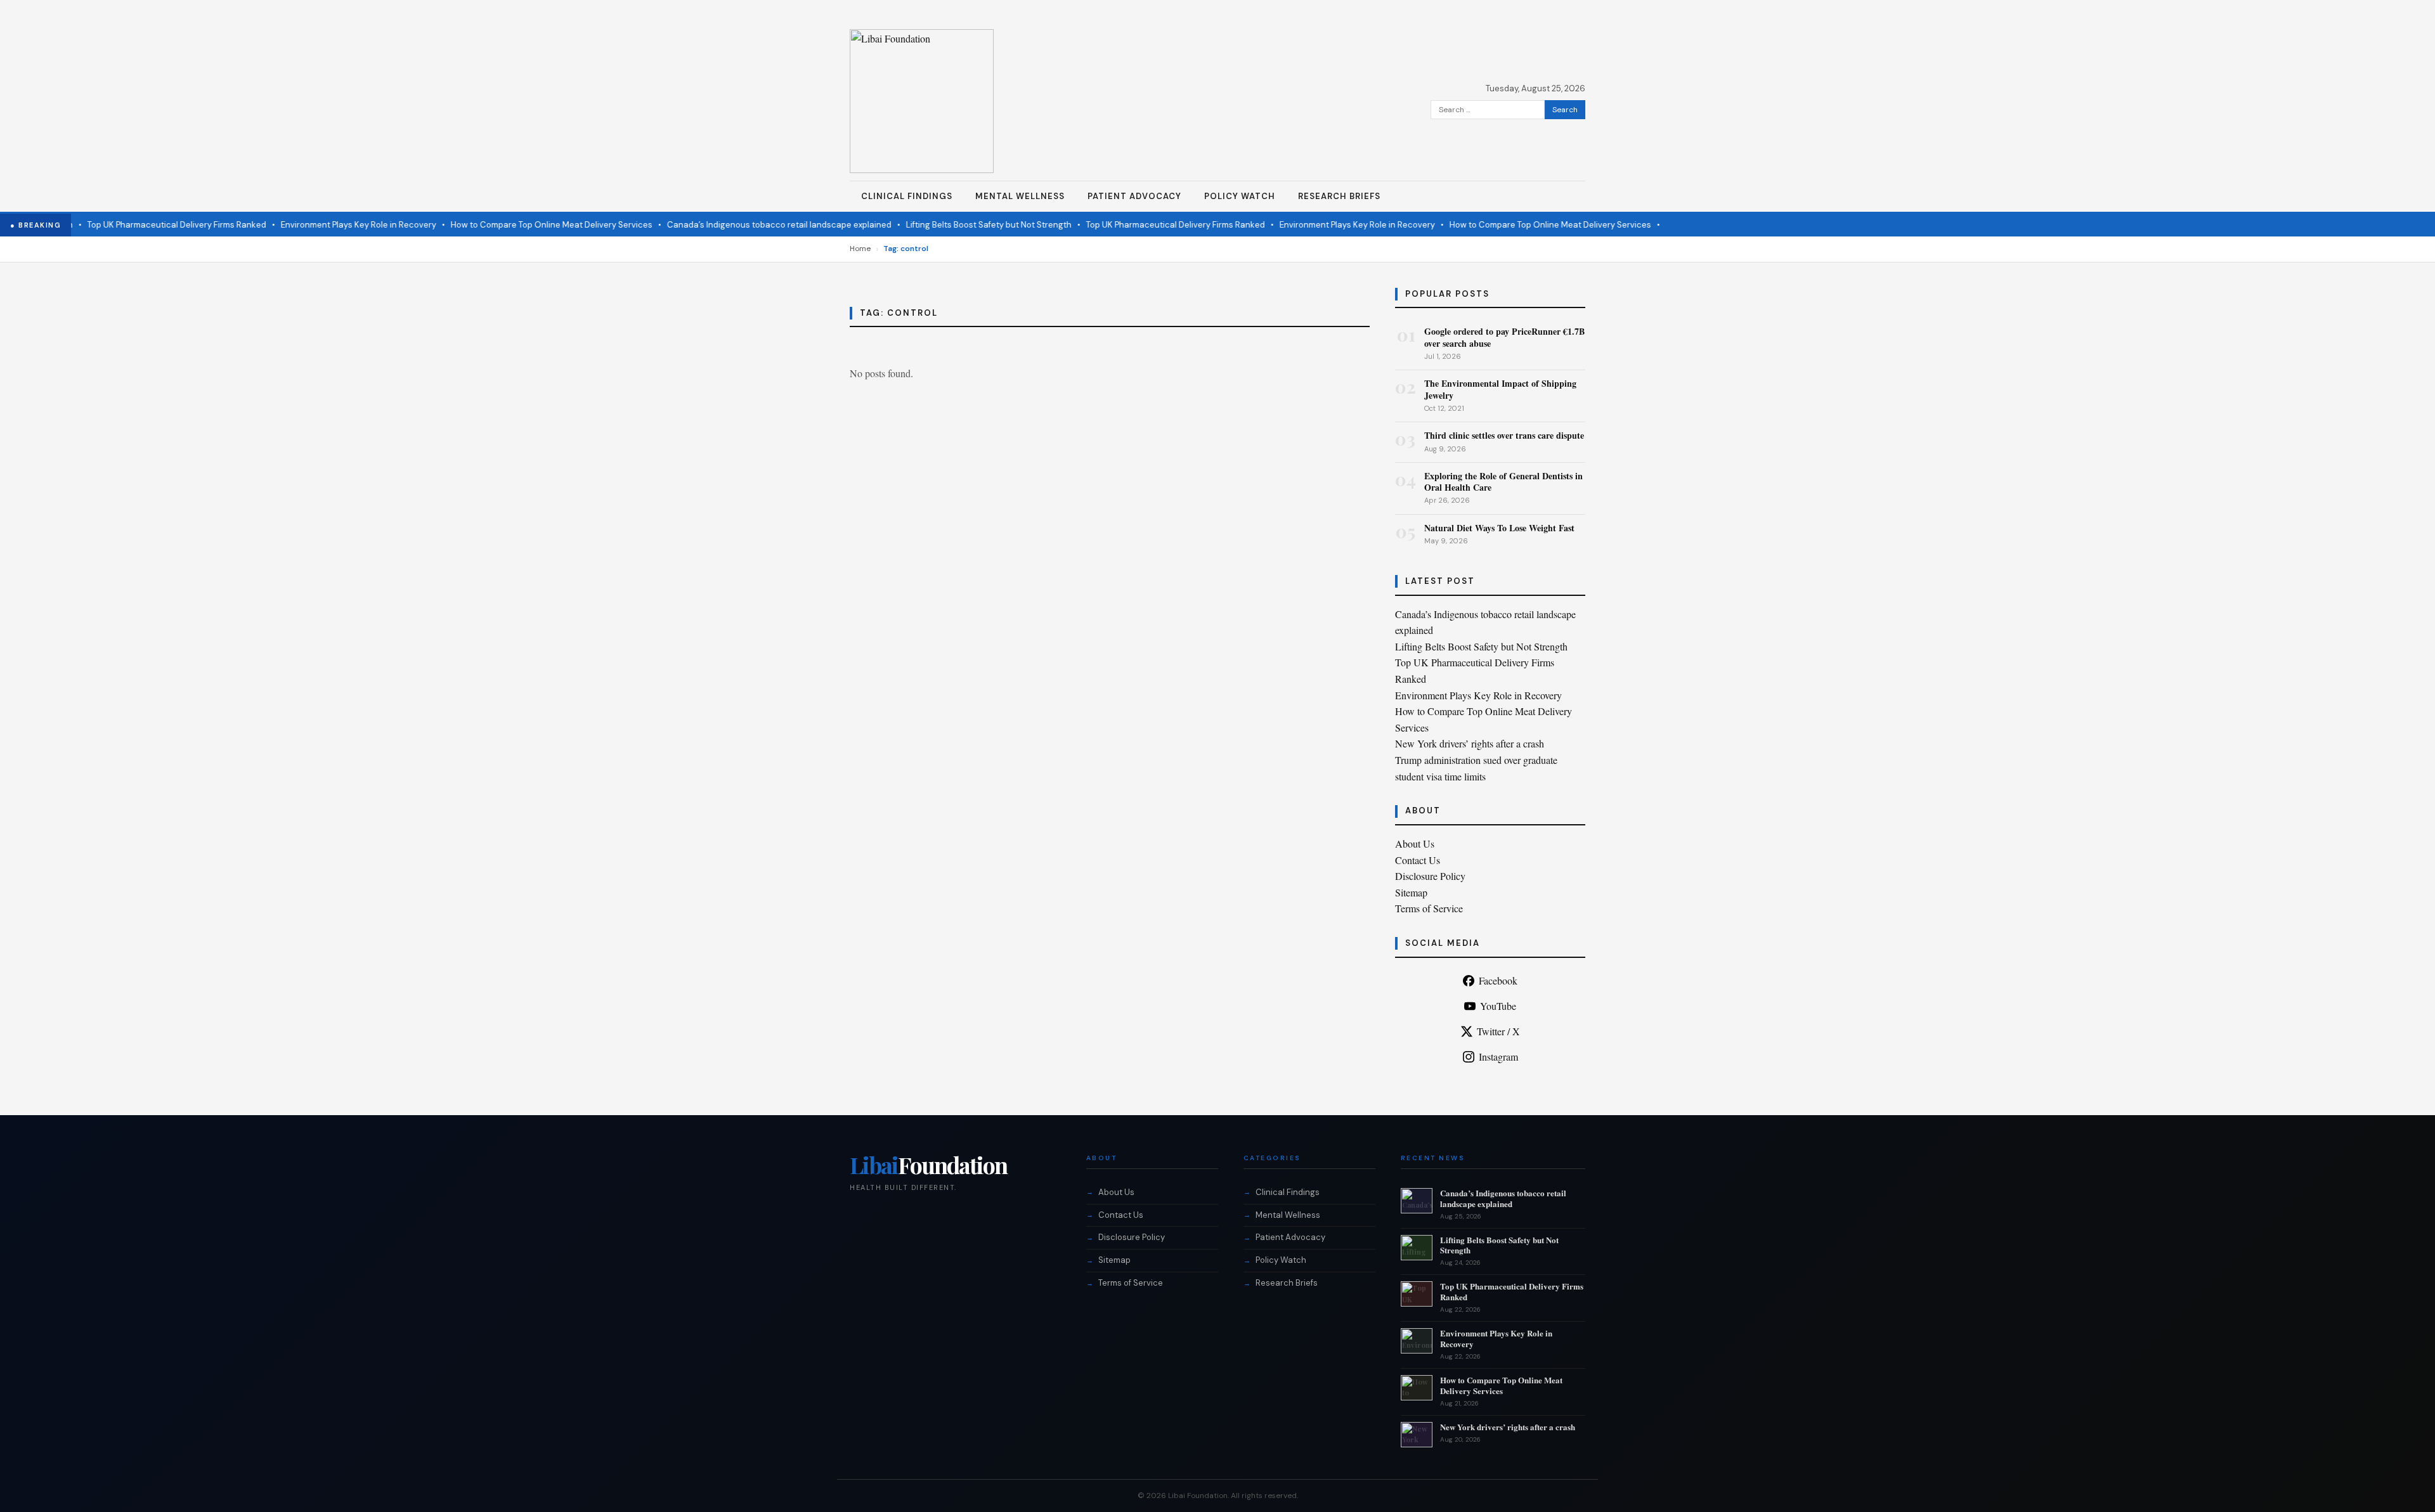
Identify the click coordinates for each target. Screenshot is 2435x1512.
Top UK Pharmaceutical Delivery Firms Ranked (145, 225)
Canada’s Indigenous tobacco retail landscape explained (747, 225)
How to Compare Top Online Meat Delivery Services (519, 225)
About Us (1415, 843)
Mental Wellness (1020, 196)
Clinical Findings (907, 196)
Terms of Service (1429, 908)
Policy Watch (1240, 196)
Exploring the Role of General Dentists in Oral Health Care (1503, 481)
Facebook (1498, 980)
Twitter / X (1498, 1031)
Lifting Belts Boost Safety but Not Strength (957, 225)
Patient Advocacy (1134, 196)
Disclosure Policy (1430, 876)
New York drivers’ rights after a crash (1470, 743)
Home (860, 249)
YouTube (1498, 1006)
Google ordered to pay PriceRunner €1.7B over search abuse (1504, 337)
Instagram (1498, 1056)
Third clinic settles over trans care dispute (1504, 435)
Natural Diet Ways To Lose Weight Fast (1499, 528)
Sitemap (1411, 892)
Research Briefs (1339, 196)
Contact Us (1418, 860)
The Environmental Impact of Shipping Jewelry (1500, 389)
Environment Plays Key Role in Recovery (326, 225)
